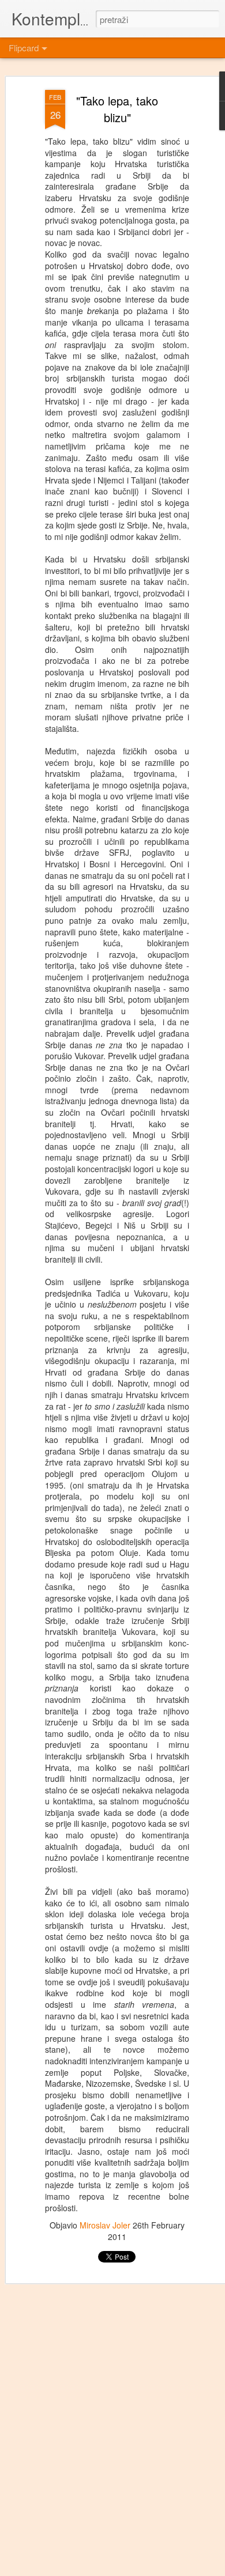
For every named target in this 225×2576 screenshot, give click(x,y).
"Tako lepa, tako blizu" (117, 109)
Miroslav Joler (105, 2225)
